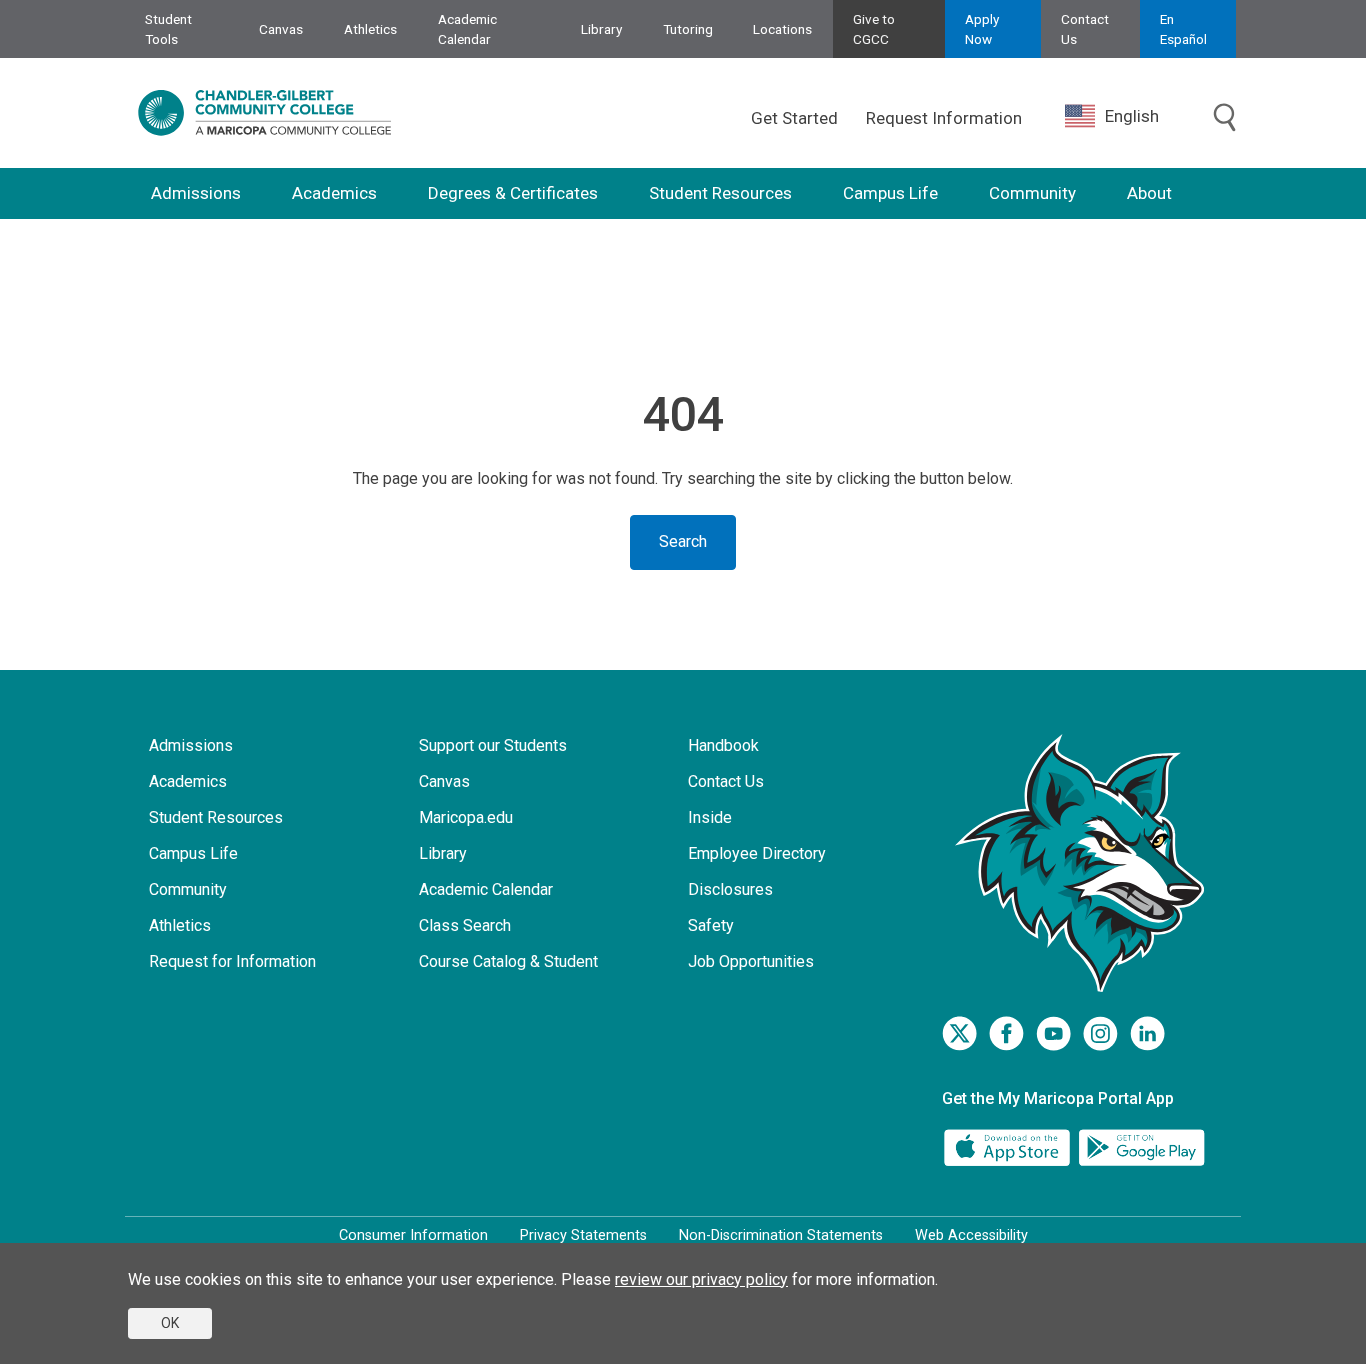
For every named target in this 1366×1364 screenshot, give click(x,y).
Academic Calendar (467, 29)
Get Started (794, 118)
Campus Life (890, 193)
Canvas (281, 29)
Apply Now (982, 29)
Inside (710, 817)
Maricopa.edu (466, 817)
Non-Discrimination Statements (781, 1235)
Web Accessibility (971, 1235)
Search (683, 541)
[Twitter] (959, 1033)
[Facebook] (1006, 1033)
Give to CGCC (874, 29)
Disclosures (730, 889)
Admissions (196, 193)
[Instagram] (1100, 1033)
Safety (711, 925)
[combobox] (1127, 116)
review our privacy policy (701, 1279)
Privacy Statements (583, 1235)
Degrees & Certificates (513, 193)
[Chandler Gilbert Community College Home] (265, 113)
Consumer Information (413, 1235)
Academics (334, 193)
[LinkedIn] (1147, 1033)
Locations (782, 29)
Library (601, 29)
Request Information (944, 118)
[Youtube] (1053, 1033)
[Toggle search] (1225, 118)
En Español (1183, 29)
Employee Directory (757, 853)
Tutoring (688, 29)
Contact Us (1085, 29)
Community (1032, 193)
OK (170, 1323)
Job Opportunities (751, 961)
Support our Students (493, 745)
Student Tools (168, 29)
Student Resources (720, 193)
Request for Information (232, 961)
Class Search (465, 925)
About (1149, 193)
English (1132, 116)
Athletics (370, 29)
